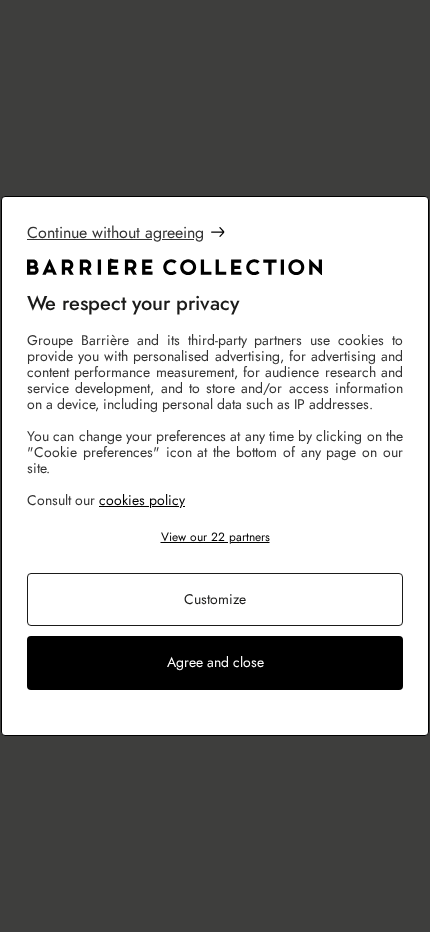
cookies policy (142, 500)
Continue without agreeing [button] (115, 232)
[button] (215, 537)
